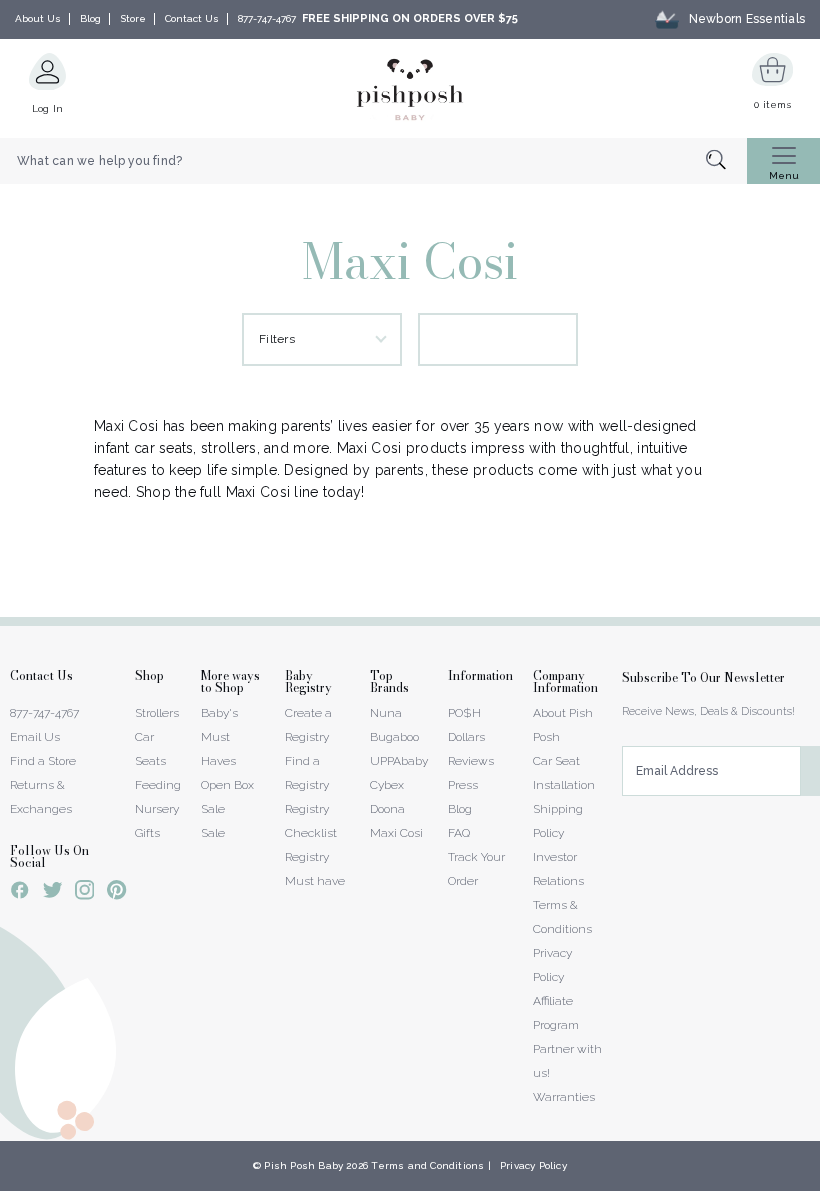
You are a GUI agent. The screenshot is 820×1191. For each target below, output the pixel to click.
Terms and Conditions (427, 1165)
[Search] (726, 161)
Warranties (564, 1097)
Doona (387, 809)
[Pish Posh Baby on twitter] (52, 893)
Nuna (386, 713)
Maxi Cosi (396, 833)
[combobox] (373, 161)
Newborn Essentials (747, 19)
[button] (819, 1180)
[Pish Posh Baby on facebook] (20, 893)
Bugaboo (394, 737)
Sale (213, 833)
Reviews (471, 761)
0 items (772, 104)
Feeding (158, 785)
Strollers (157, 713)
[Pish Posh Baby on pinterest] (116, 893)
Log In (48, 108)
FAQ (459, 833)
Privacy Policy (533, 1165)
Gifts (147, 833)
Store (133, 18)
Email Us (35, 737)
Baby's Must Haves (219, 737)
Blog (90, 18)
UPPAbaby (399, 761)
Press (463, 785)
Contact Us (192, 18)
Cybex (387, 785)
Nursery (157, 809)
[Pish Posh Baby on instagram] (84, 893)
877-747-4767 (267, 18)
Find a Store (43, 761)
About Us (38, 18)
